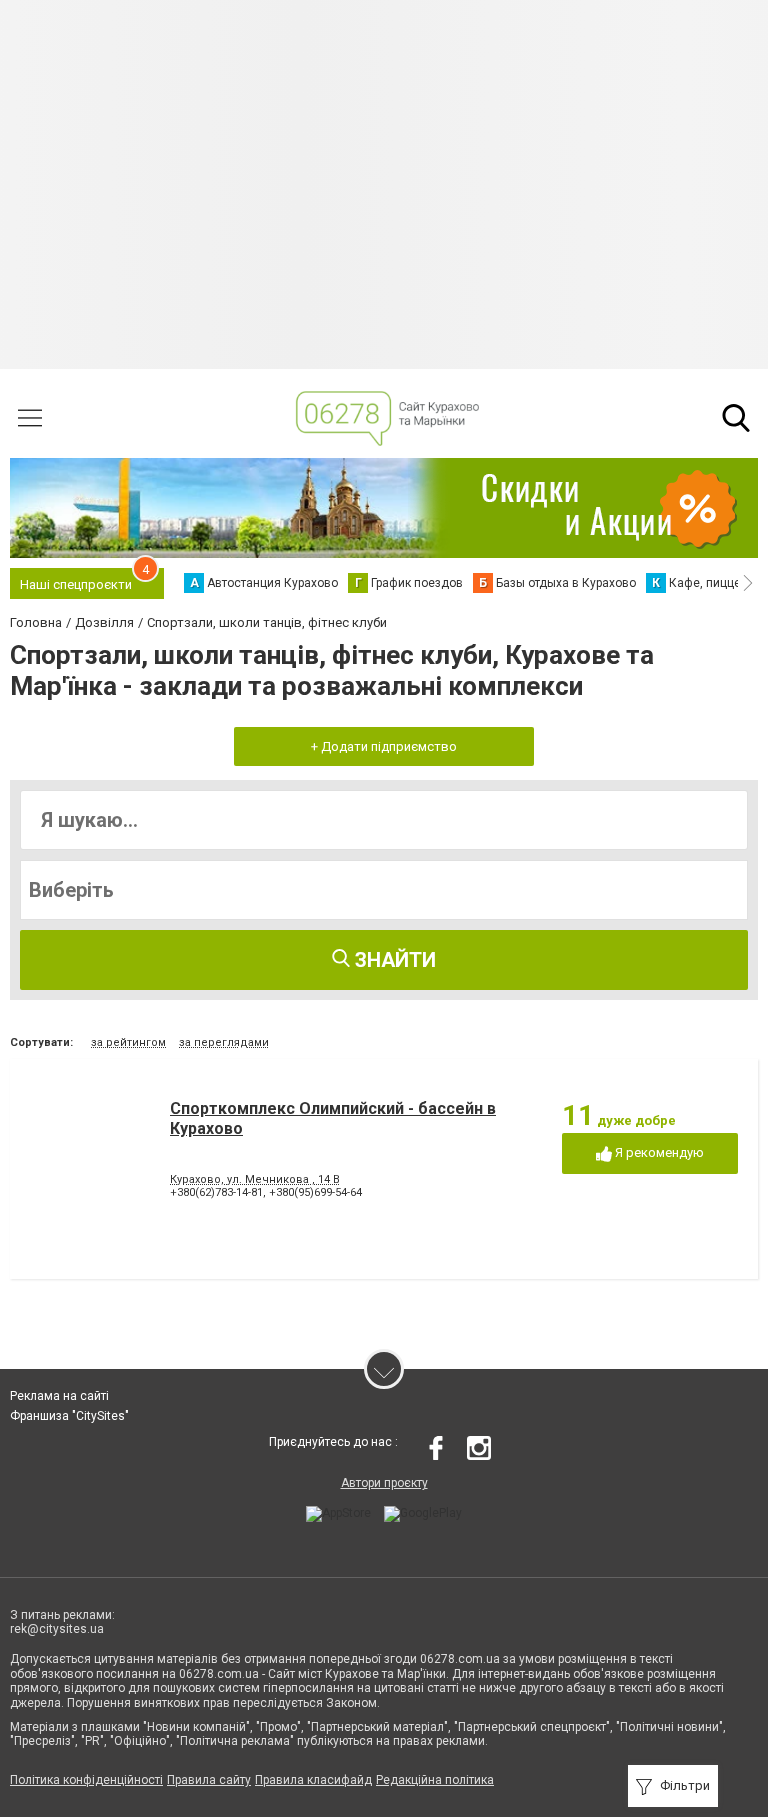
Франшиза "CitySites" (69, 1416)
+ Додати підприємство (384, 746)
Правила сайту (209, 1780)
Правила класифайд (313, 1780)
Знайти (393, 960)
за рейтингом (128, 1042)
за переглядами (224, 1042)
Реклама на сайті (59, 1396)
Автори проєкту (384, 1483)
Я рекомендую (658, 1152)
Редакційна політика (435, 1780)
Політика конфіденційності (86, 1780)
